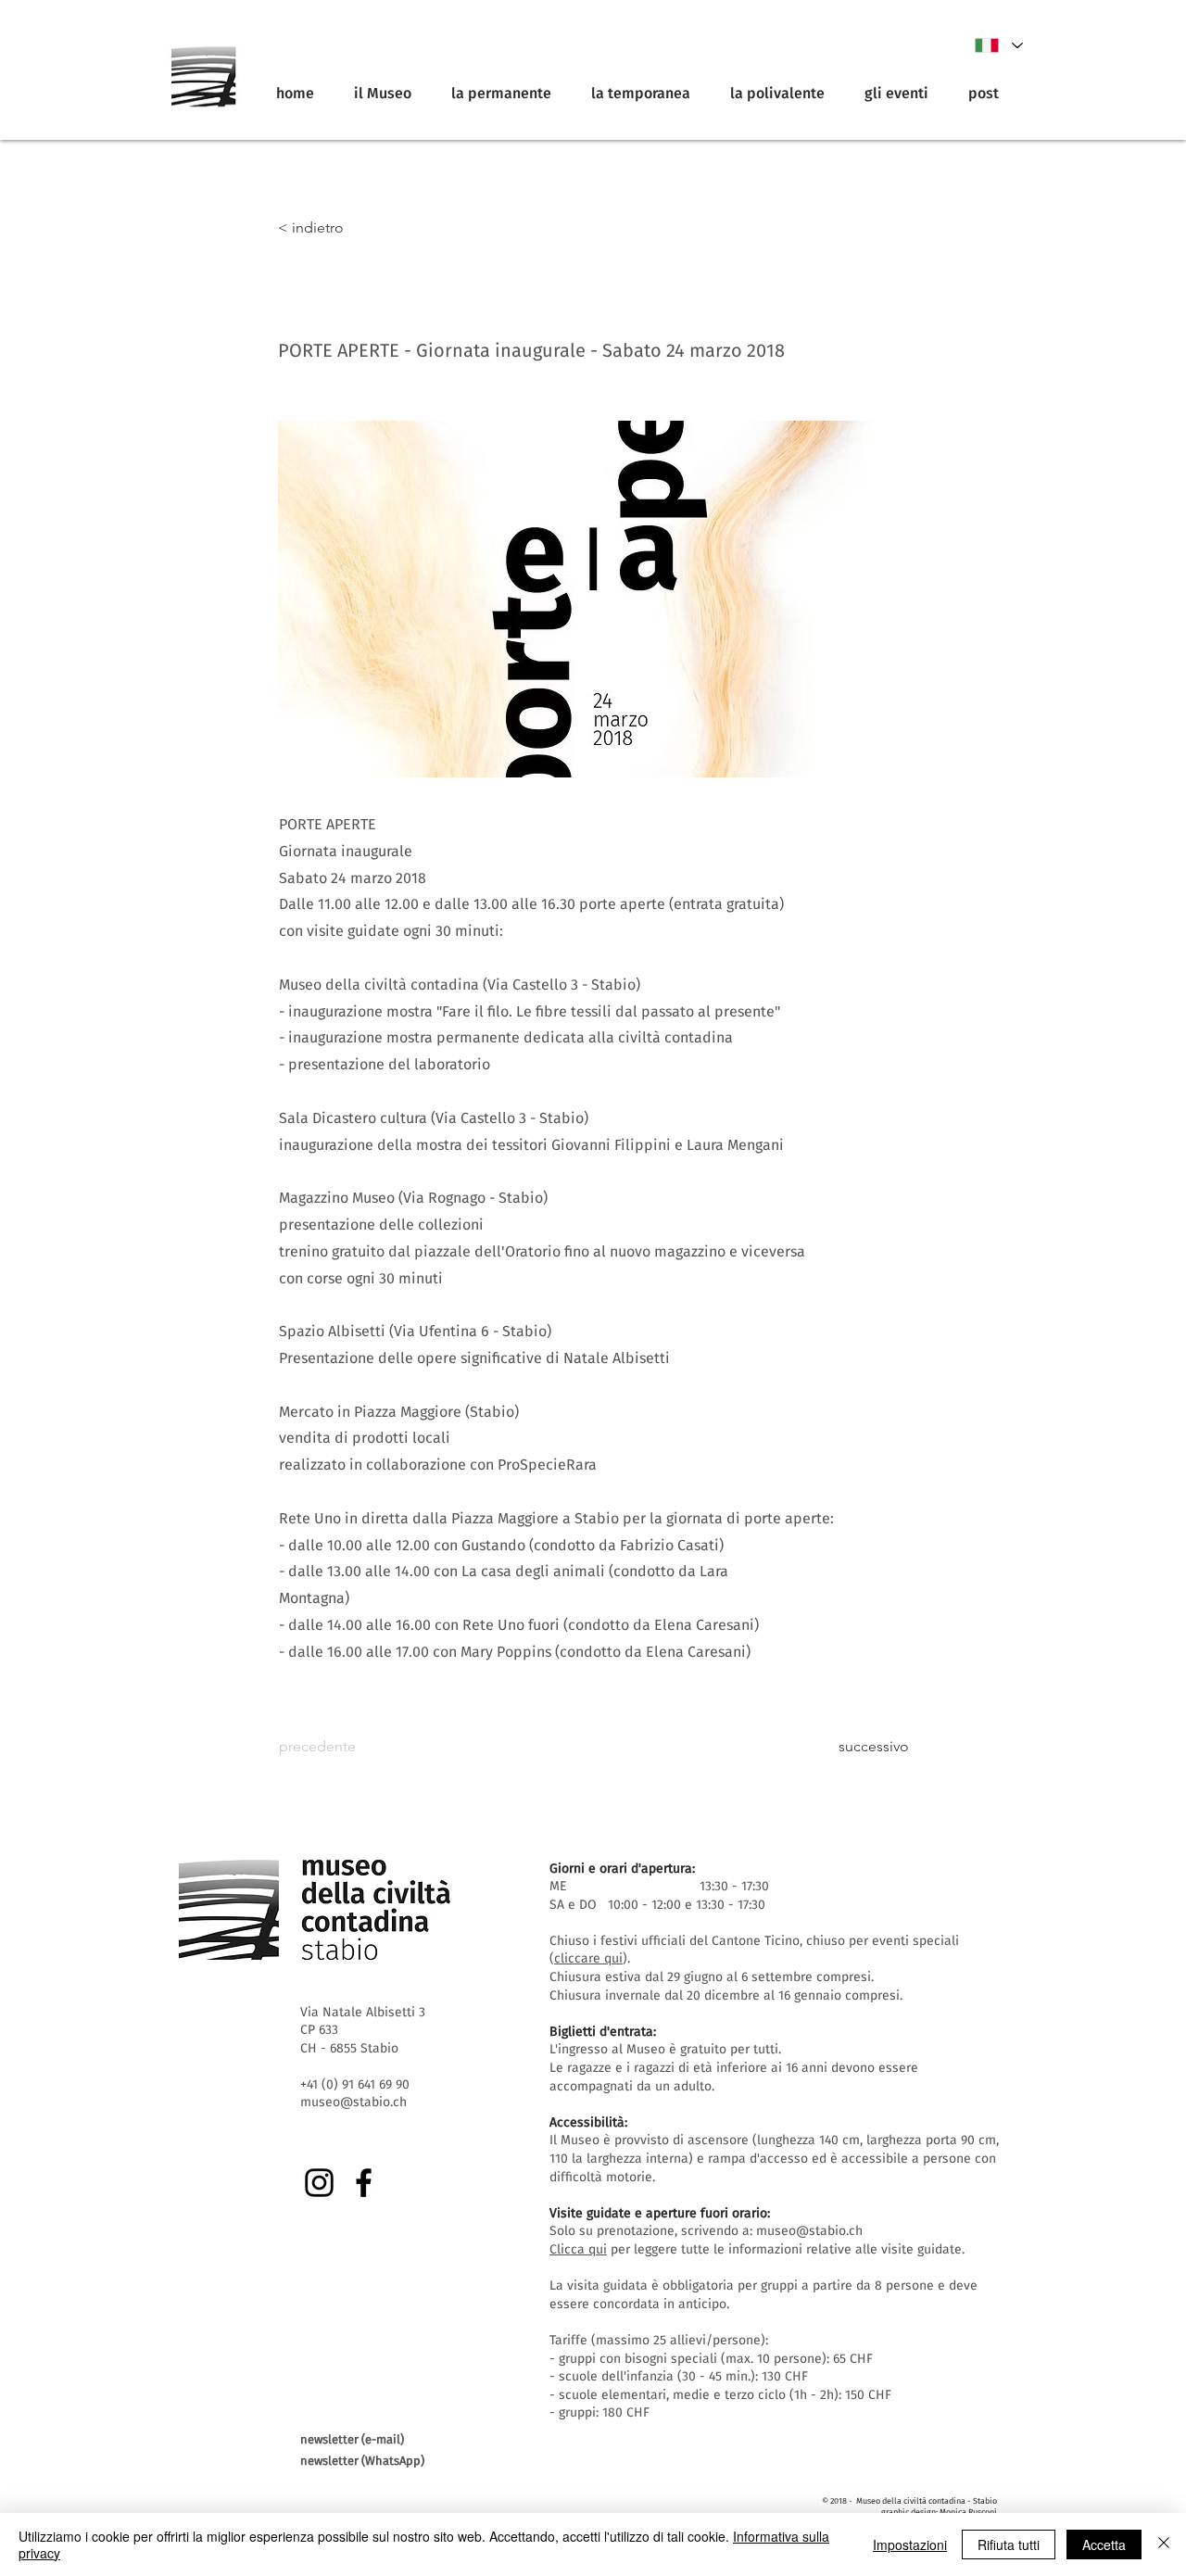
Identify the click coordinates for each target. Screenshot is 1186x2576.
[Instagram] (319, 2183)
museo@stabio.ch (809, 2231)
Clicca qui (578, 2249)
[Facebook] (364, 2183)
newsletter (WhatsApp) (362, 2461)
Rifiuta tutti (1009, 2544)
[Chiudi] (1164, 2544)
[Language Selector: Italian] (998, 45)
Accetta (1104, 2544)
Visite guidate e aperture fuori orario (658, 2213)
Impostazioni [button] (910, 2544)
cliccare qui (588, 1958)
